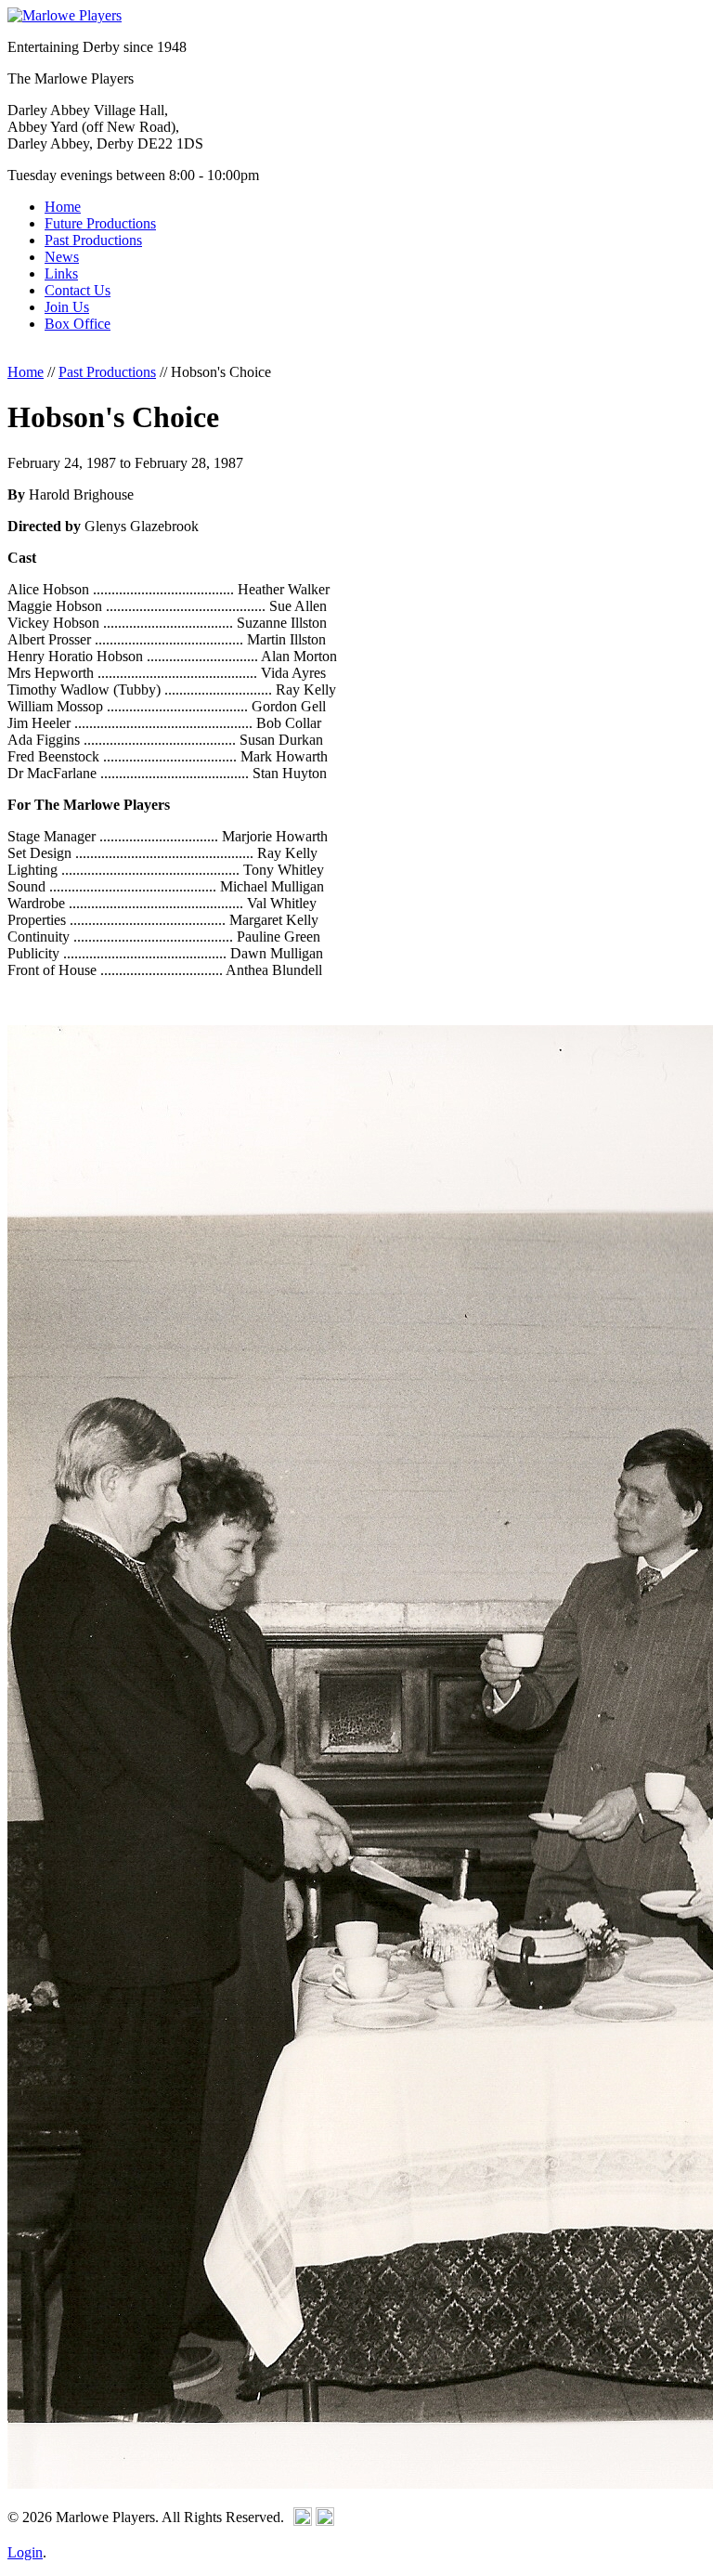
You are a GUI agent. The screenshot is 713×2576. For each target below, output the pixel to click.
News (62, 257)
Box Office (78, 324)
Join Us (67, 307)
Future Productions (100, 223)
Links (61, 273)
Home (63, 207)
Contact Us (78, 290)
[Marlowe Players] (65, 15)
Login (25, 2552)
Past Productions (93, 240)
